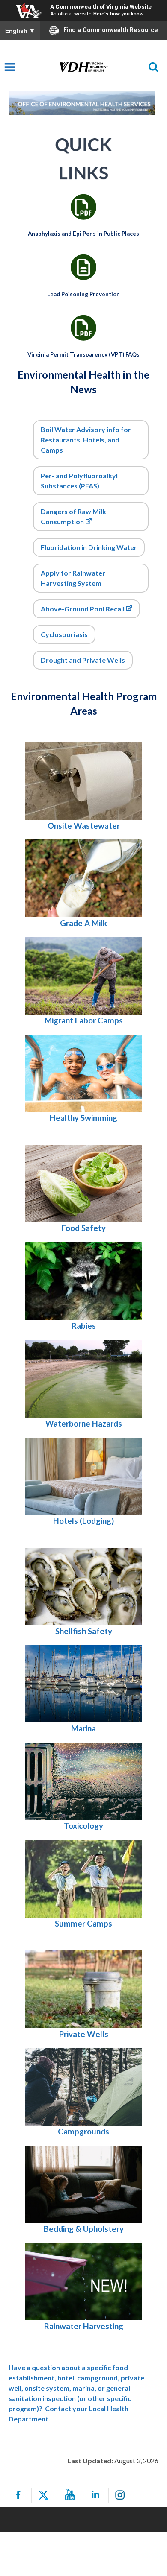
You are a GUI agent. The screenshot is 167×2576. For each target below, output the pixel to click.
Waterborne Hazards (84, 1424)
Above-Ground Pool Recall (83, 609)
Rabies (84, 1326)
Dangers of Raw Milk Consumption (73, 516)
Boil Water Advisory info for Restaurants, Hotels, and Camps (86, 440)
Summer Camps (83, 1924)
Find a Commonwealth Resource (111, 30)
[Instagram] (123, 2495)
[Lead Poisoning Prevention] (83, 267)
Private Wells (84, 2034)
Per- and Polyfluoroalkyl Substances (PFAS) (79, 481)
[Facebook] (20, 2495)
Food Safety (84, 1228)
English (20, 31)
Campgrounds (83, 2132)
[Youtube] (71, 2495)
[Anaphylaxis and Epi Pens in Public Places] (83, 207)
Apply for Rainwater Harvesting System (73, 578)
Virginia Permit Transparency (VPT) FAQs (83, 354)
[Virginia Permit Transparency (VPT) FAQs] (83, 328)
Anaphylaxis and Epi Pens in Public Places (83, 234)
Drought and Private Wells (83, 660)
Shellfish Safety (84, 1631)
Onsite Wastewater (84, 826)
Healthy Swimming (83, 1118)
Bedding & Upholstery (84, 2229)
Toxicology (83, 1826)
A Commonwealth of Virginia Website (101, 6)
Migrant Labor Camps (84, 1020)
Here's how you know (118, 14)
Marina (83, 1728)
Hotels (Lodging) (83, 1521)
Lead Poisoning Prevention (83, 294)
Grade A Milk (83, 923)
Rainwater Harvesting (84, 2326)
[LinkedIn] (97, 2495)
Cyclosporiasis (64, 634)
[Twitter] (46, 2495)
